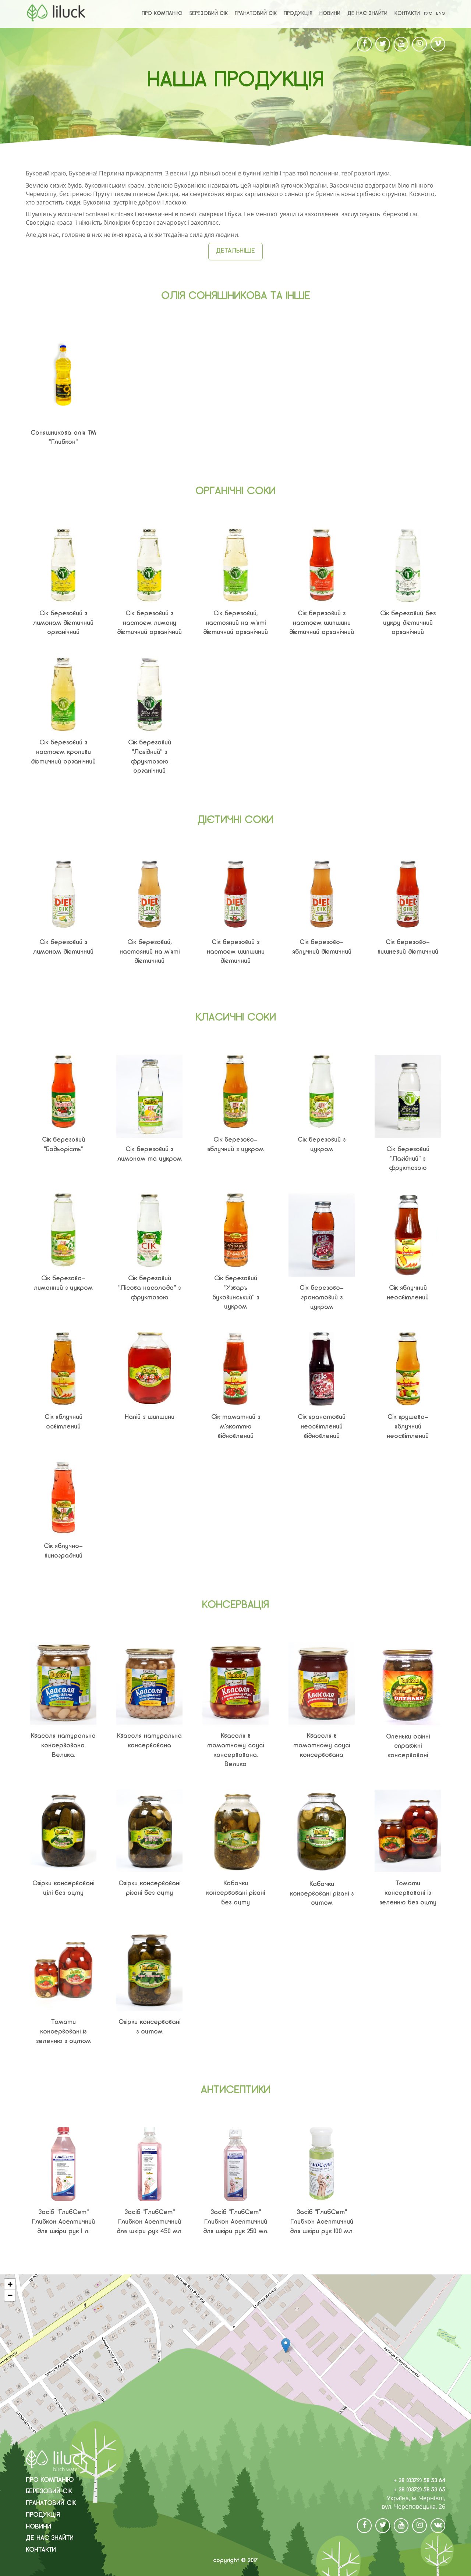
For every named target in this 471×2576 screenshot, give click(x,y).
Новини (330, 14)
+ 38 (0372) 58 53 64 (419, 2481)
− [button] (10, 2295)
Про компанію (162, 14)
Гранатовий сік (256, 14)
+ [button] (10, 2284)
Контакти (407, 14)
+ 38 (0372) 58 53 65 (419, 2490)
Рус (428, 14)
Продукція (298, 14)
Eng (441, 14)
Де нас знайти (367, 14)
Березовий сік (209, 14)
